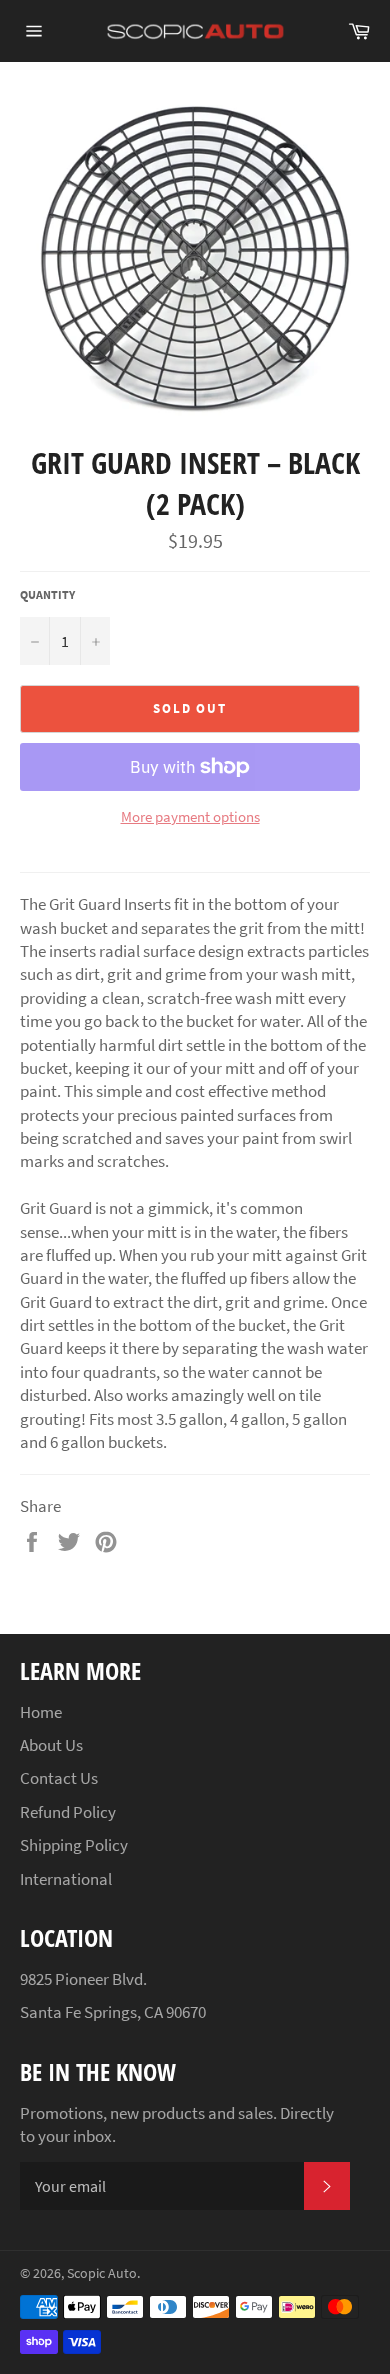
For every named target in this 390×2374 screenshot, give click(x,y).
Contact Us (59, 1778)
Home (41, 1712)
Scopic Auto (102, 2273)
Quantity (47, 594)
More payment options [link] (190, 816)
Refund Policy (68, 1812)
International (66, 1879)
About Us (51, 1745)
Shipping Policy (74, 1845)
